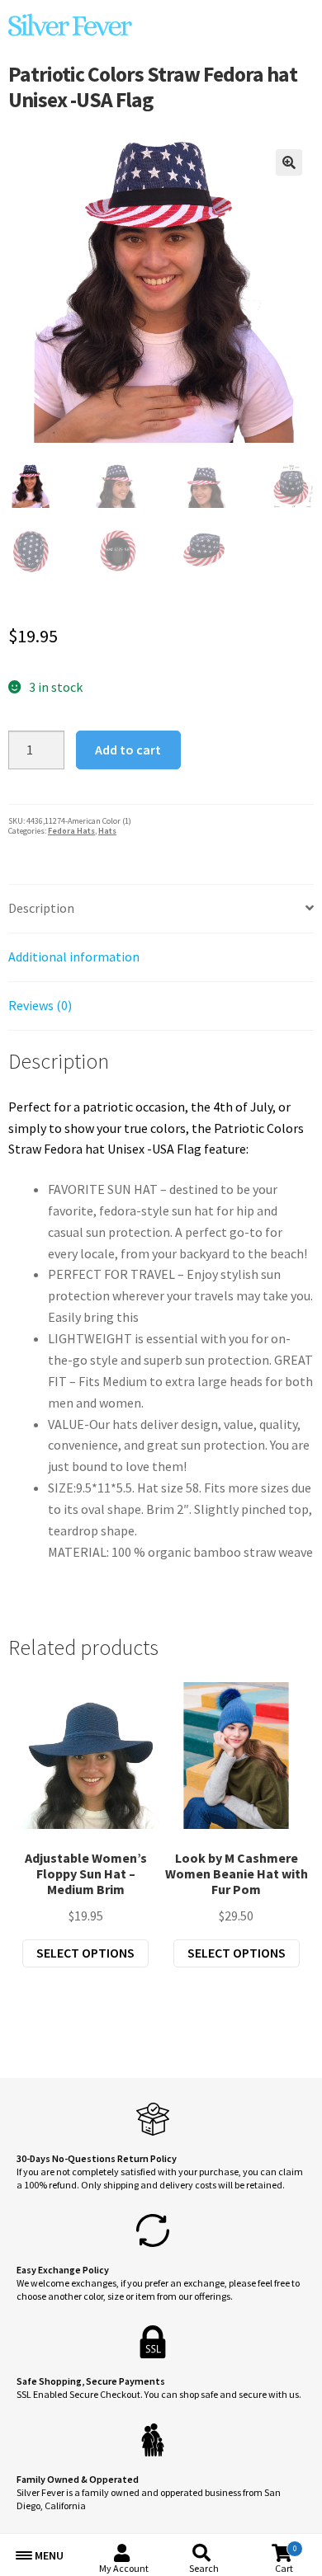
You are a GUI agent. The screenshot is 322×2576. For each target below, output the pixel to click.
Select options (85, 1953)
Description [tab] (41, 908)
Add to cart (128, 750)
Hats (107, 831)
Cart (286, 2559)
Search (204, 2568)
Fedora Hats (71, 831)
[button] (289, 162)
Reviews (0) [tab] (40, 1005)
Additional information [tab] (74, 957)
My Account (124, 2568)
